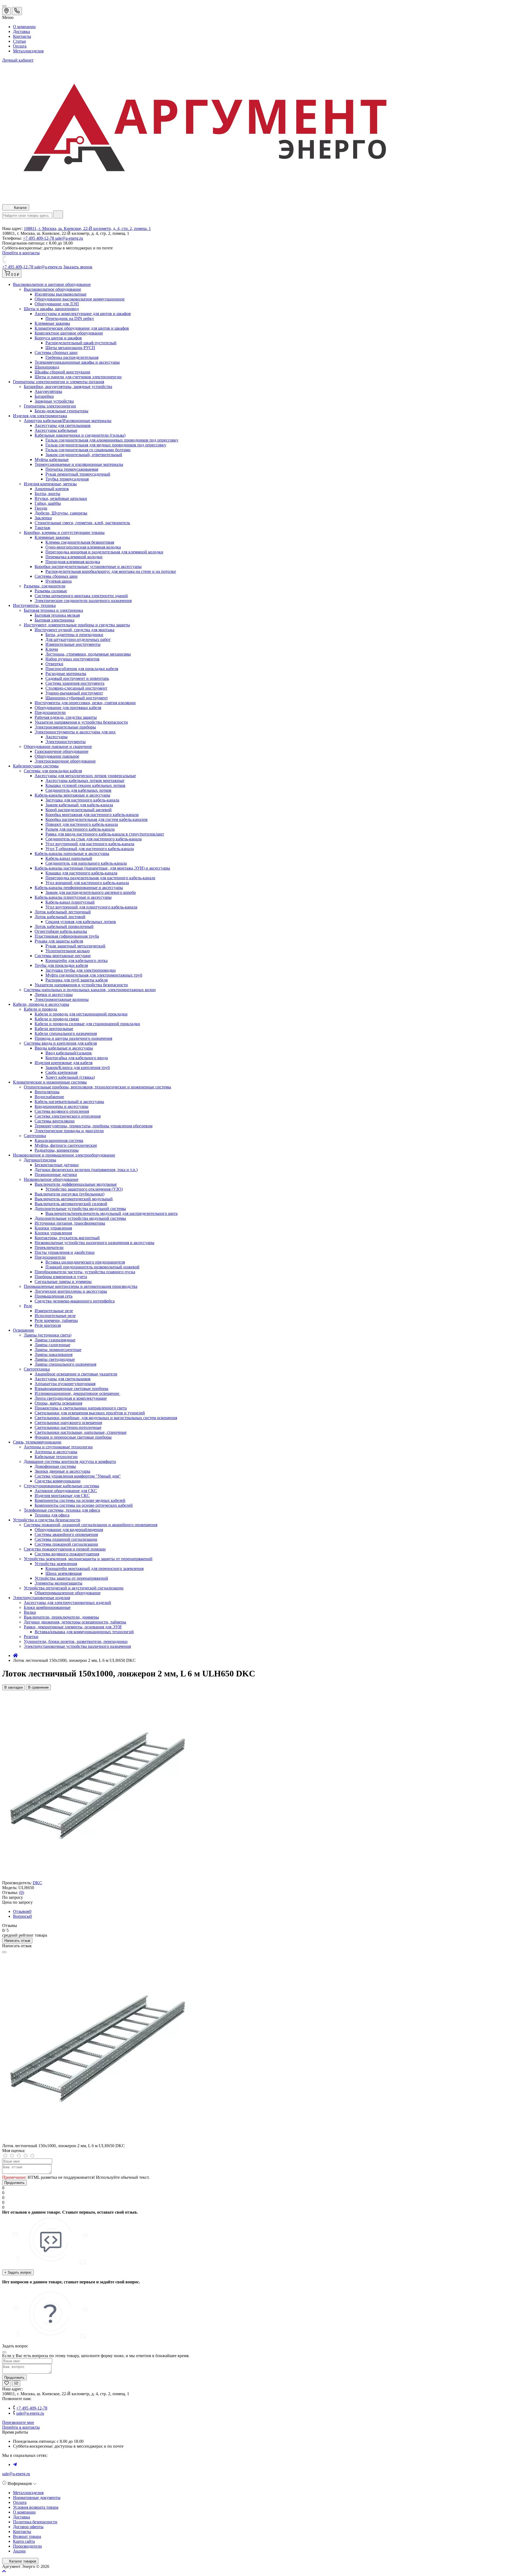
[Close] (4, 1952)
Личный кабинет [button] (18, 60)
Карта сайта (24, 2541)
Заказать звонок (78, 267)
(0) (22, 1892)
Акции (19, 2551)
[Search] (58, 214)
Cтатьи (19, 41)
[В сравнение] (16, 2383)
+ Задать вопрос (18, 2272)
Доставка (21, 31)
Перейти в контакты (21, 2427)
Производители (27, 2546)
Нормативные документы (37, 2498)
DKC (37, 1883)
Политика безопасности (35, 2522)
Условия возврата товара (36, 2507)
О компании (24, 27)
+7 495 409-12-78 (39, 238)
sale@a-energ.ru (69, 238)
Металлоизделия (28, 51)
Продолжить (14, 2183)
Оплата (20, 46)
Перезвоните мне (18, 2422)
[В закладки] (7, 2383)
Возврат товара (27, 2536)
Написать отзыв (17, 1941)
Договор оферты (28, 2527)
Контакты (22, 36)
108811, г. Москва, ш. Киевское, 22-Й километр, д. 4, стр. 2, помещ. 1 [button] (87, 228)
